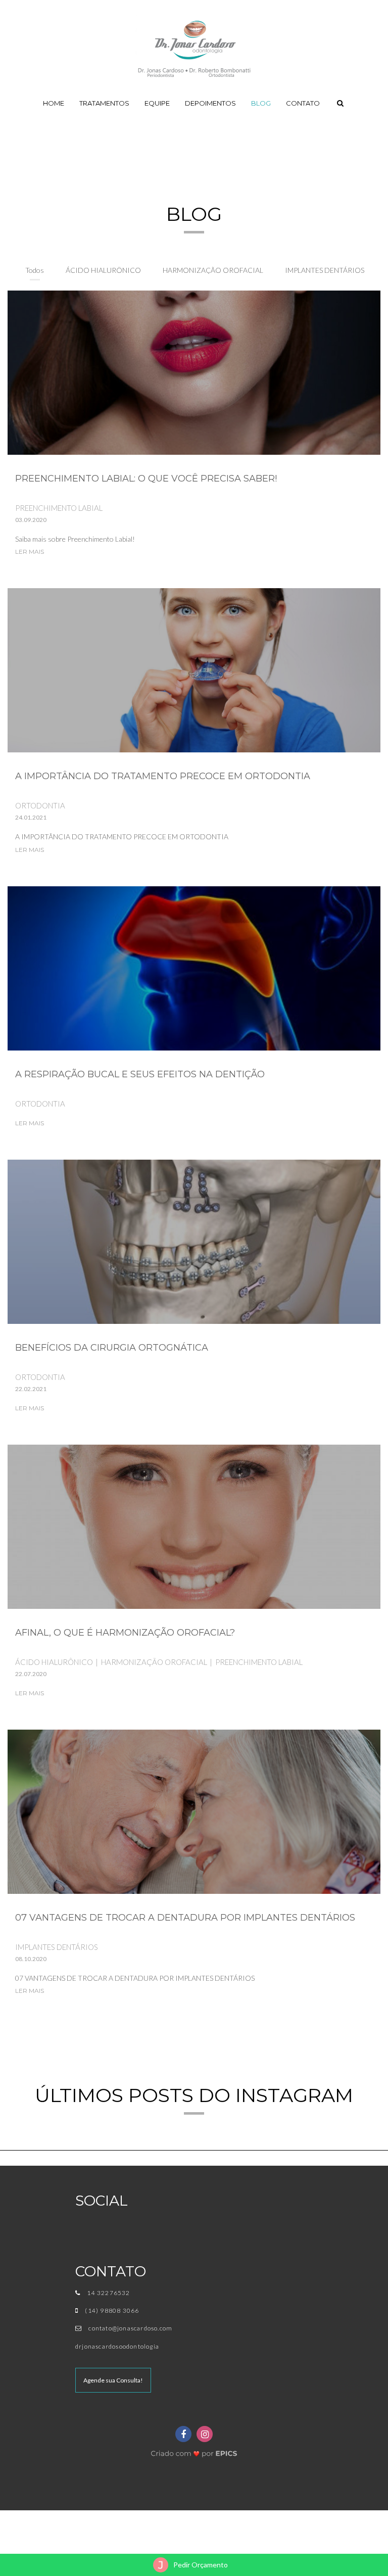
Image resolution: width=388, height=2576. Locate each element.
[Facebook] (183, 2434)
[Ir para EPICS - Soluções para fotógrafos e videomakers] (194, 2451)
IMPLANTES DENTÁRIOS (325, 270)
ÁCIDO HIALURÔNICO (103, 270)
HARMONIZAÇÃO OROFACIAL (213, 270)
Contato (303, 103)
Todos (35, 270)
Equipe (157, 103)
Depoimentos (210, 103)
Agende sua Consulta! (113, 2380)
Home (54, 103)
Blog (261, 103)
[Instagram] (205, 2434)
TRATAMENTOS (104, 103)
